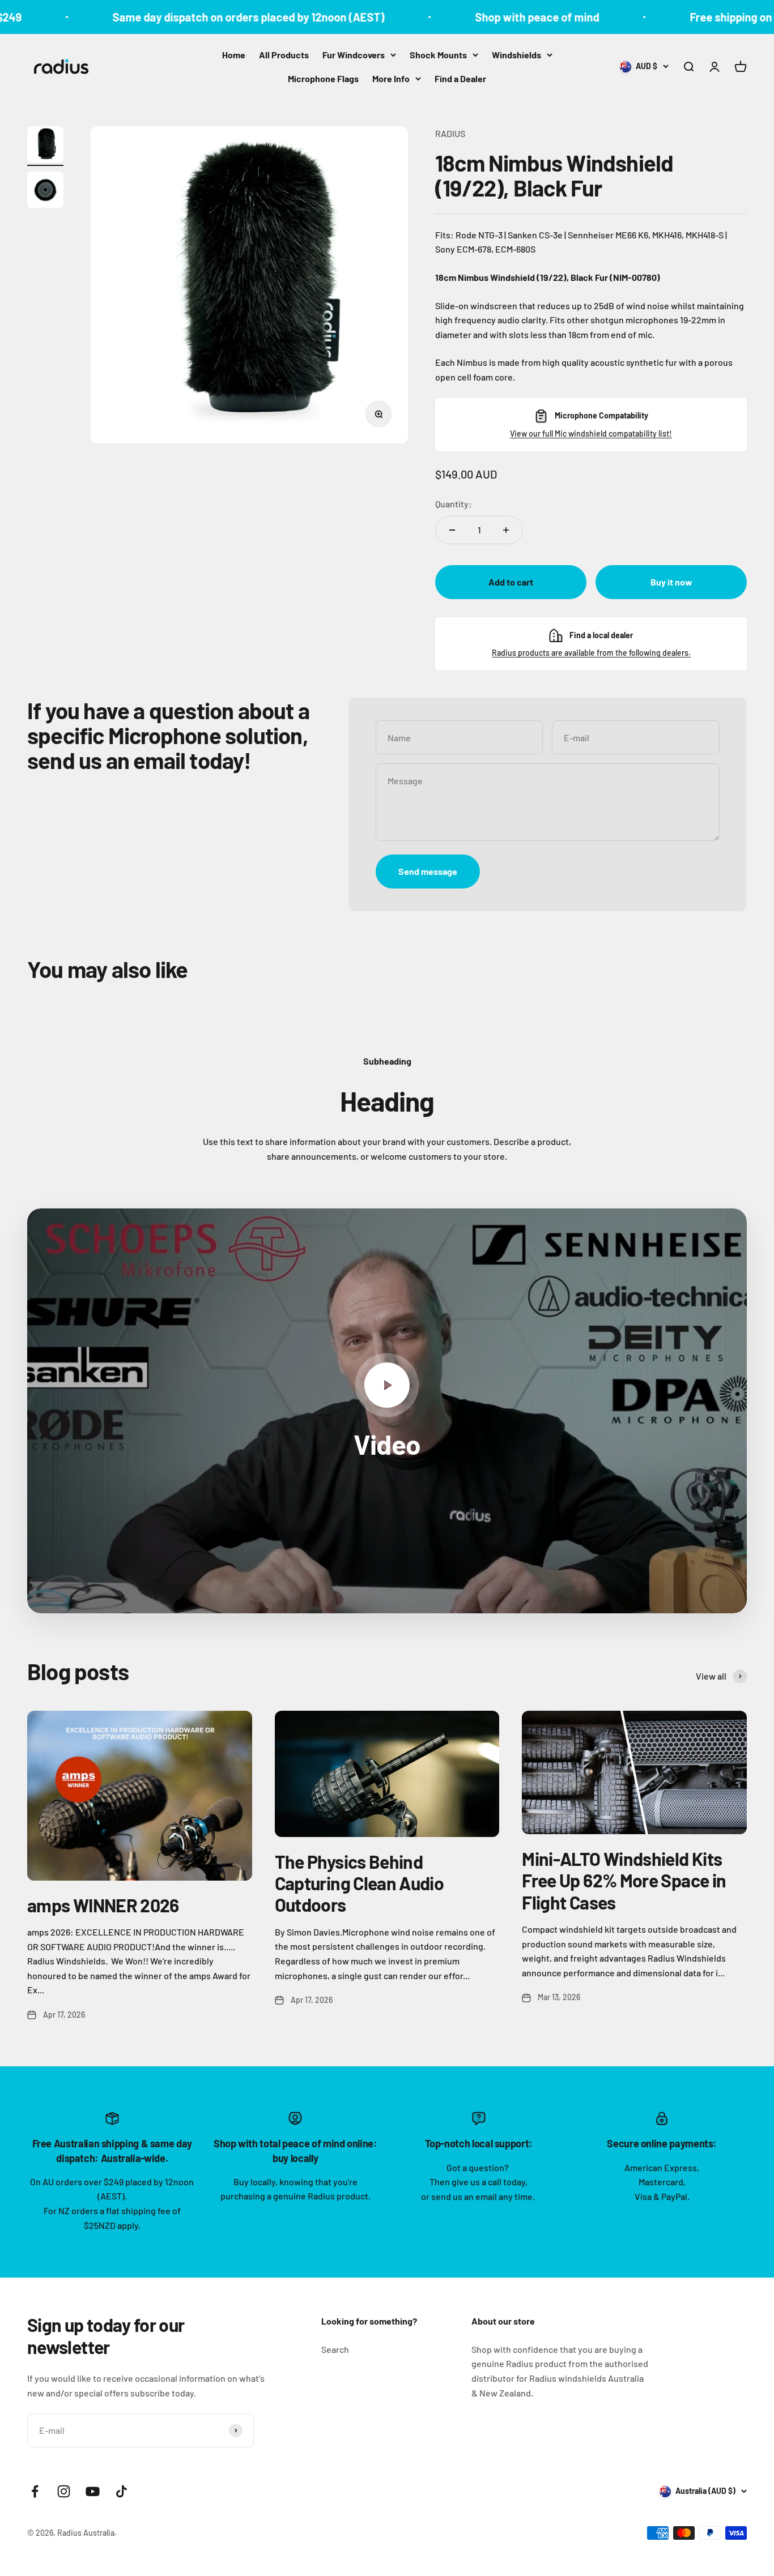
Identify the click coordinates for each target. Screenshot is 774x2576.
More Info (391, 78)
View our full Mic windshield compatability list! (591, 433)
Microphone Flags (323, 78)
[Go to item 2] (45, 191)
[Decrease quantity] (452, 530)
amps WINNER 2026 (103, 1905)
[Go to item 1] (45, 146)
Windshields (516, 55)
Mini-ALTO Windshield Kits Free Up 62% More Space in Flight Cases (624, 1880)
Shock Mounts (438, 55)
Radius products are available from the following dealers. (591, 653)
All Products (284, 55)
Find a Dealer (460, 78)
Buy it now (671, 582)
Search (335, 2349)
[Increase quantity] (506, 530)
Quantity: (454, 504)
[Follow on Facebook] (35, 2491)
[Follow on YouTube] (93, 2491)
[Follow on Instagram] (64, 2491)
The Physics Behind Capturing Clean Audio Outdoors (360, 1883)
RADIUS (450, 133)
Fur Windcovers (354, 55)
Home (234, 55)
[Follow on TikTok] (122, 2491)
